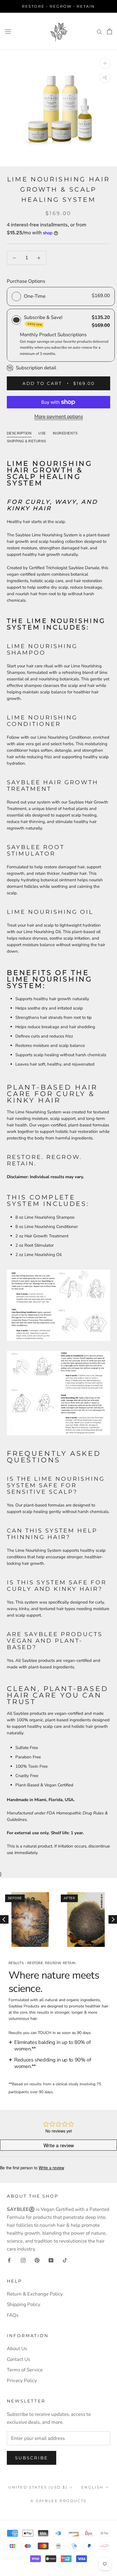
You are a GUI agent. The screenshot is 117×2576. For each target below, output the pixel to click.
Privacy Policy (22, 2381)
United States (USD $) (38, 2487)
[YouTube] (51, 2260)
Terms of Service (25, 2370)
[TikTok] (65, 2260)
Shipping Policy (24, 2304)
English (92, 2487)
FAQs (13, 2315)
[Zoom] (105, 63)
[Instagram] (23, 2260)
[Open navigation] (8, 31)
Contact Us (18, 2359)
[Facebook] (9, 2260)
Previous (4, 1919)
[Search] (99, 31)
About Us (17, 2349)
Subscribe (32, 2458)
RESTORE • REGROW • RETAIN (58, 6)
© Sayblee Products (58, 2501)
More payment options (59, 416)
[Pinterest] (37, 2260)
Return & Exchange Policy (35, 2294)
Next (113, 1919)
